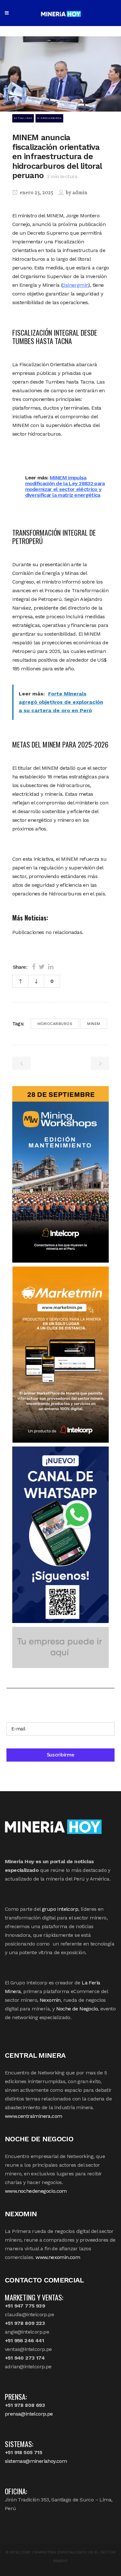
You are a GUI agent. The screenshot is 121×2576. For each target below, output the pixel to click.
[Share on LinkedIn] (51, 967)
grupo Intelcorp (60, 1909)
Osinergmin (75, 285)
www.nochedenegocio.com (36, 2191)
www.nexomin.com (58, 2257)
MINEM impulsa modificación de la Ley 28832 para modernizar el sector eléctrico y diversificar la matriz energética (65, 486)
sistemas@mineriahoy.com (36, 2461)
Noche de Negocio (77, 2009)
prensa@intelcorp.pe (29, 2414)
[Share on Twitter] (42, 967)
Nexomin (50, 2000)
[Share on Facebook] (34, 967)
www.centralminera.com (33, 2116)
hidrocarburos (55, 1024)
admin (80, 193)
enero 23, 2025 (36, 193)
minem (94, 1024)
